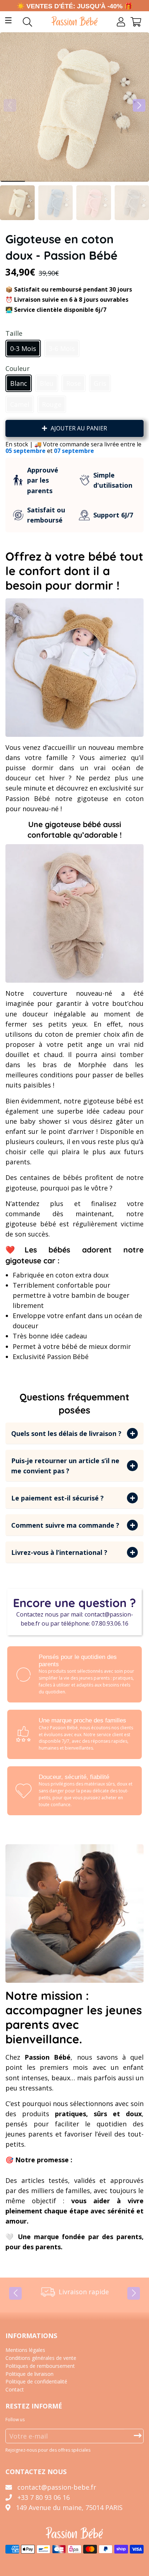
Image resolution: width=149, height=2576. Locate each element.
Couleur (18, 368)
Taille (14, 333)
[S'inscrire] (138, 2436)
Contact (15, 2389)
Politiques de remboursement (40, 2366)
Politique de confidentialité (36, 2381)
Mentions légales (25, 2350)
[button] (139, 105)
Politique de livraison (29, 2374)
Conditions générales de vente (41, 2358)
